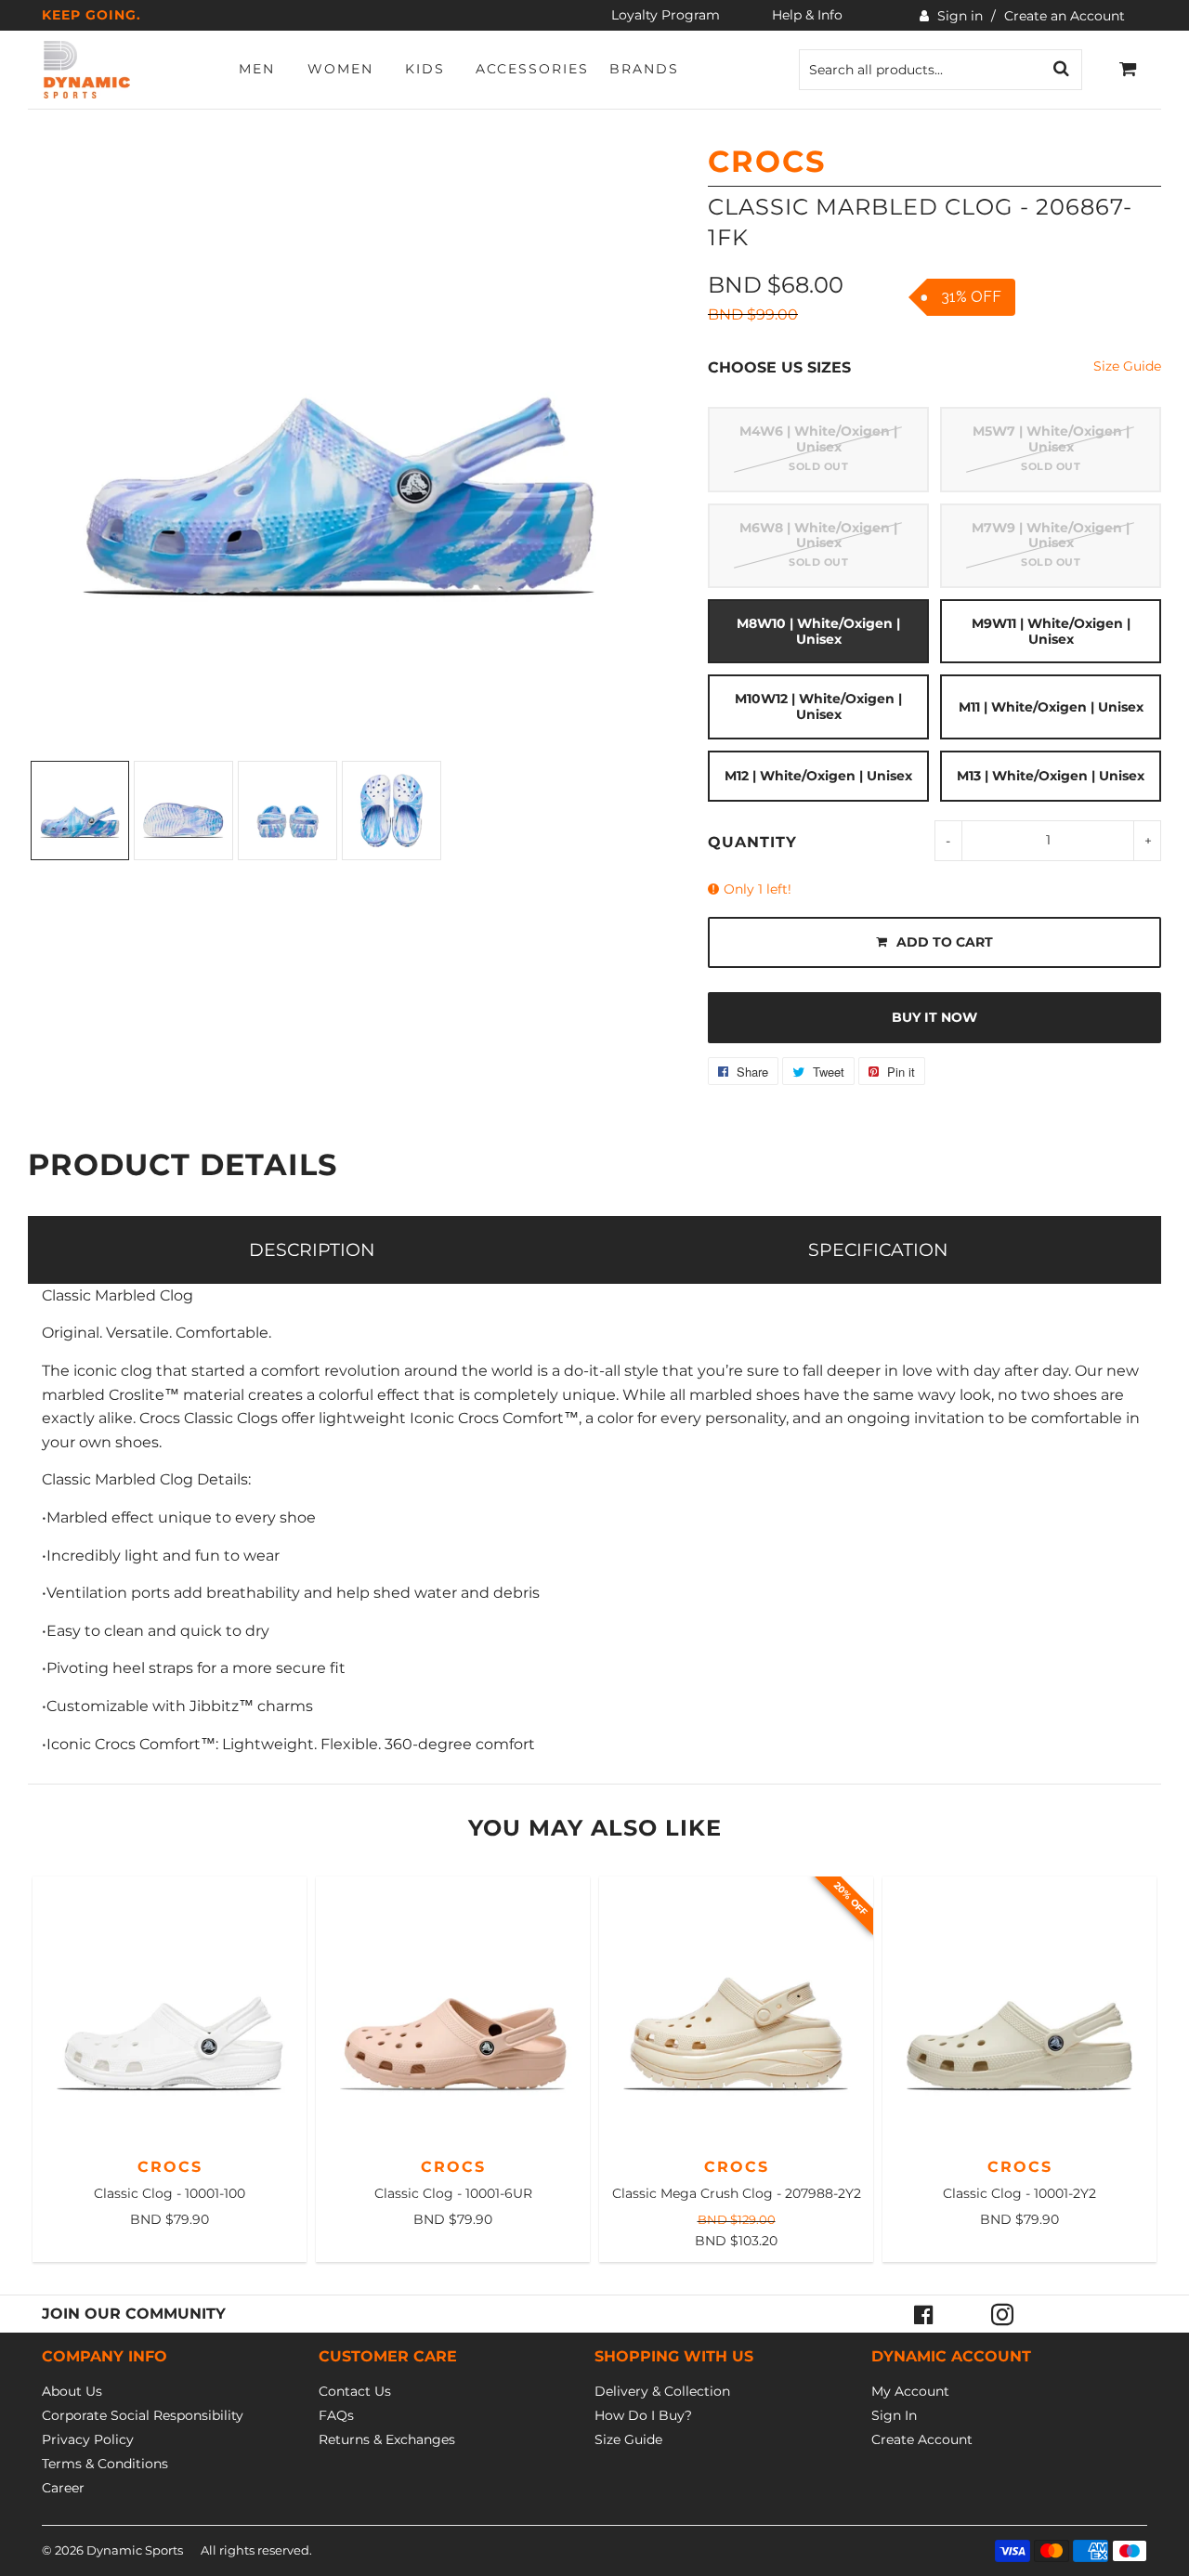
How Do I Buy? (643, 2415)
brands (644, 69)
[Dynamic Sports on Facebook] (924, 2314)
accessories (532, 69)
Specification (878, 1249)
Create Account (922, 2439)
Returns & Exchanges (387, 2439)
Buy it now (934, 1017)
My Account (910, 2391)
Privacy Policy (88, 2439)
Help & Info (807, 15)
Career (63, 2488)
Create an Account (1065, 16)
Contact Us (355, 2391)
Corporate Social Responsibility (143, 2415)
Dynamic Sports (135, 2550)
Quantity (752, 842)
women (340, 69)
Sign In (894, 2415)
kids (425, 69)
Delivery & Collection (662, 2391)
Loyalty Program (666, 15)
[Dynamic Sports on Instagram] (1002, 2314)
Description (312, 1249)
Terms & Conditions (105, 2464)
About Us (72, 2391)
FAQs (336, 2415)
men (257, 69)
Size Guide (1127, 366)
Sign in (960, 16)
